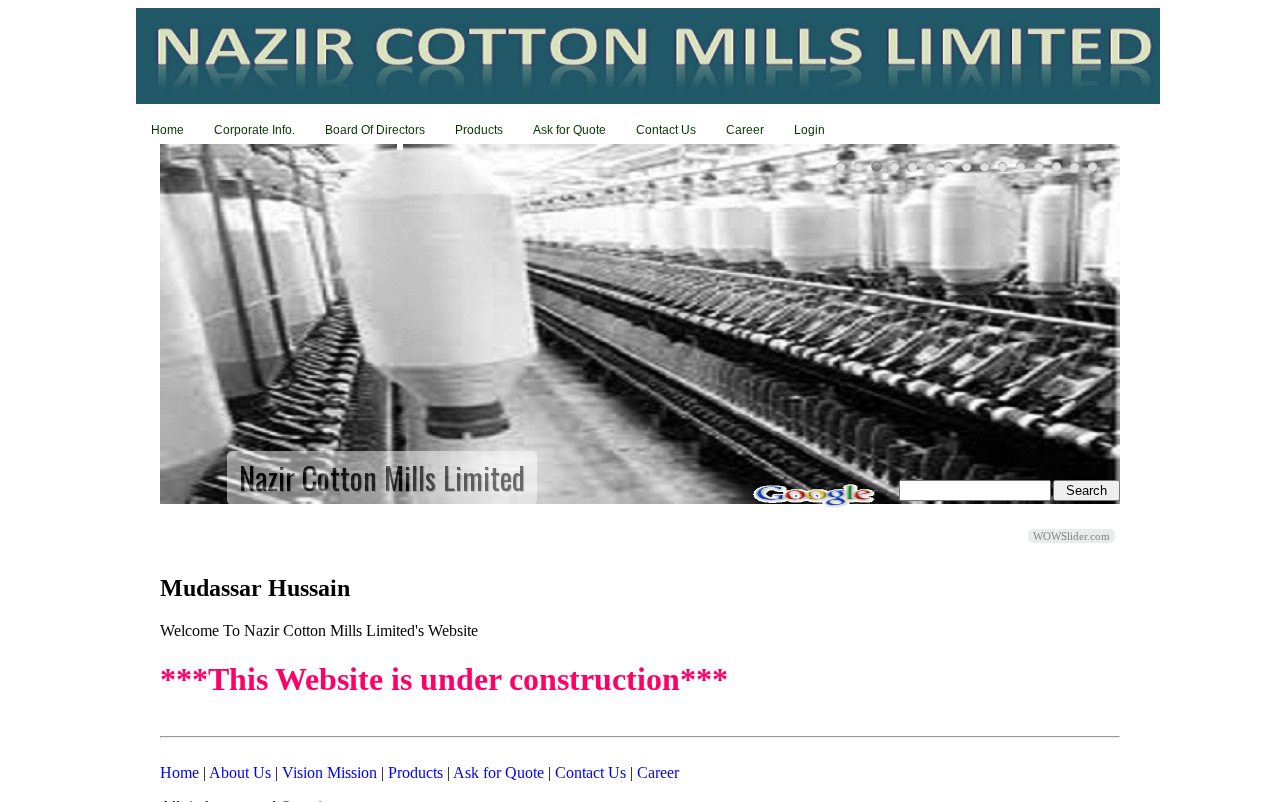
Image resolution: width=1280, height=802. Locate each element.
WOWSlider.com (1071, 536)
